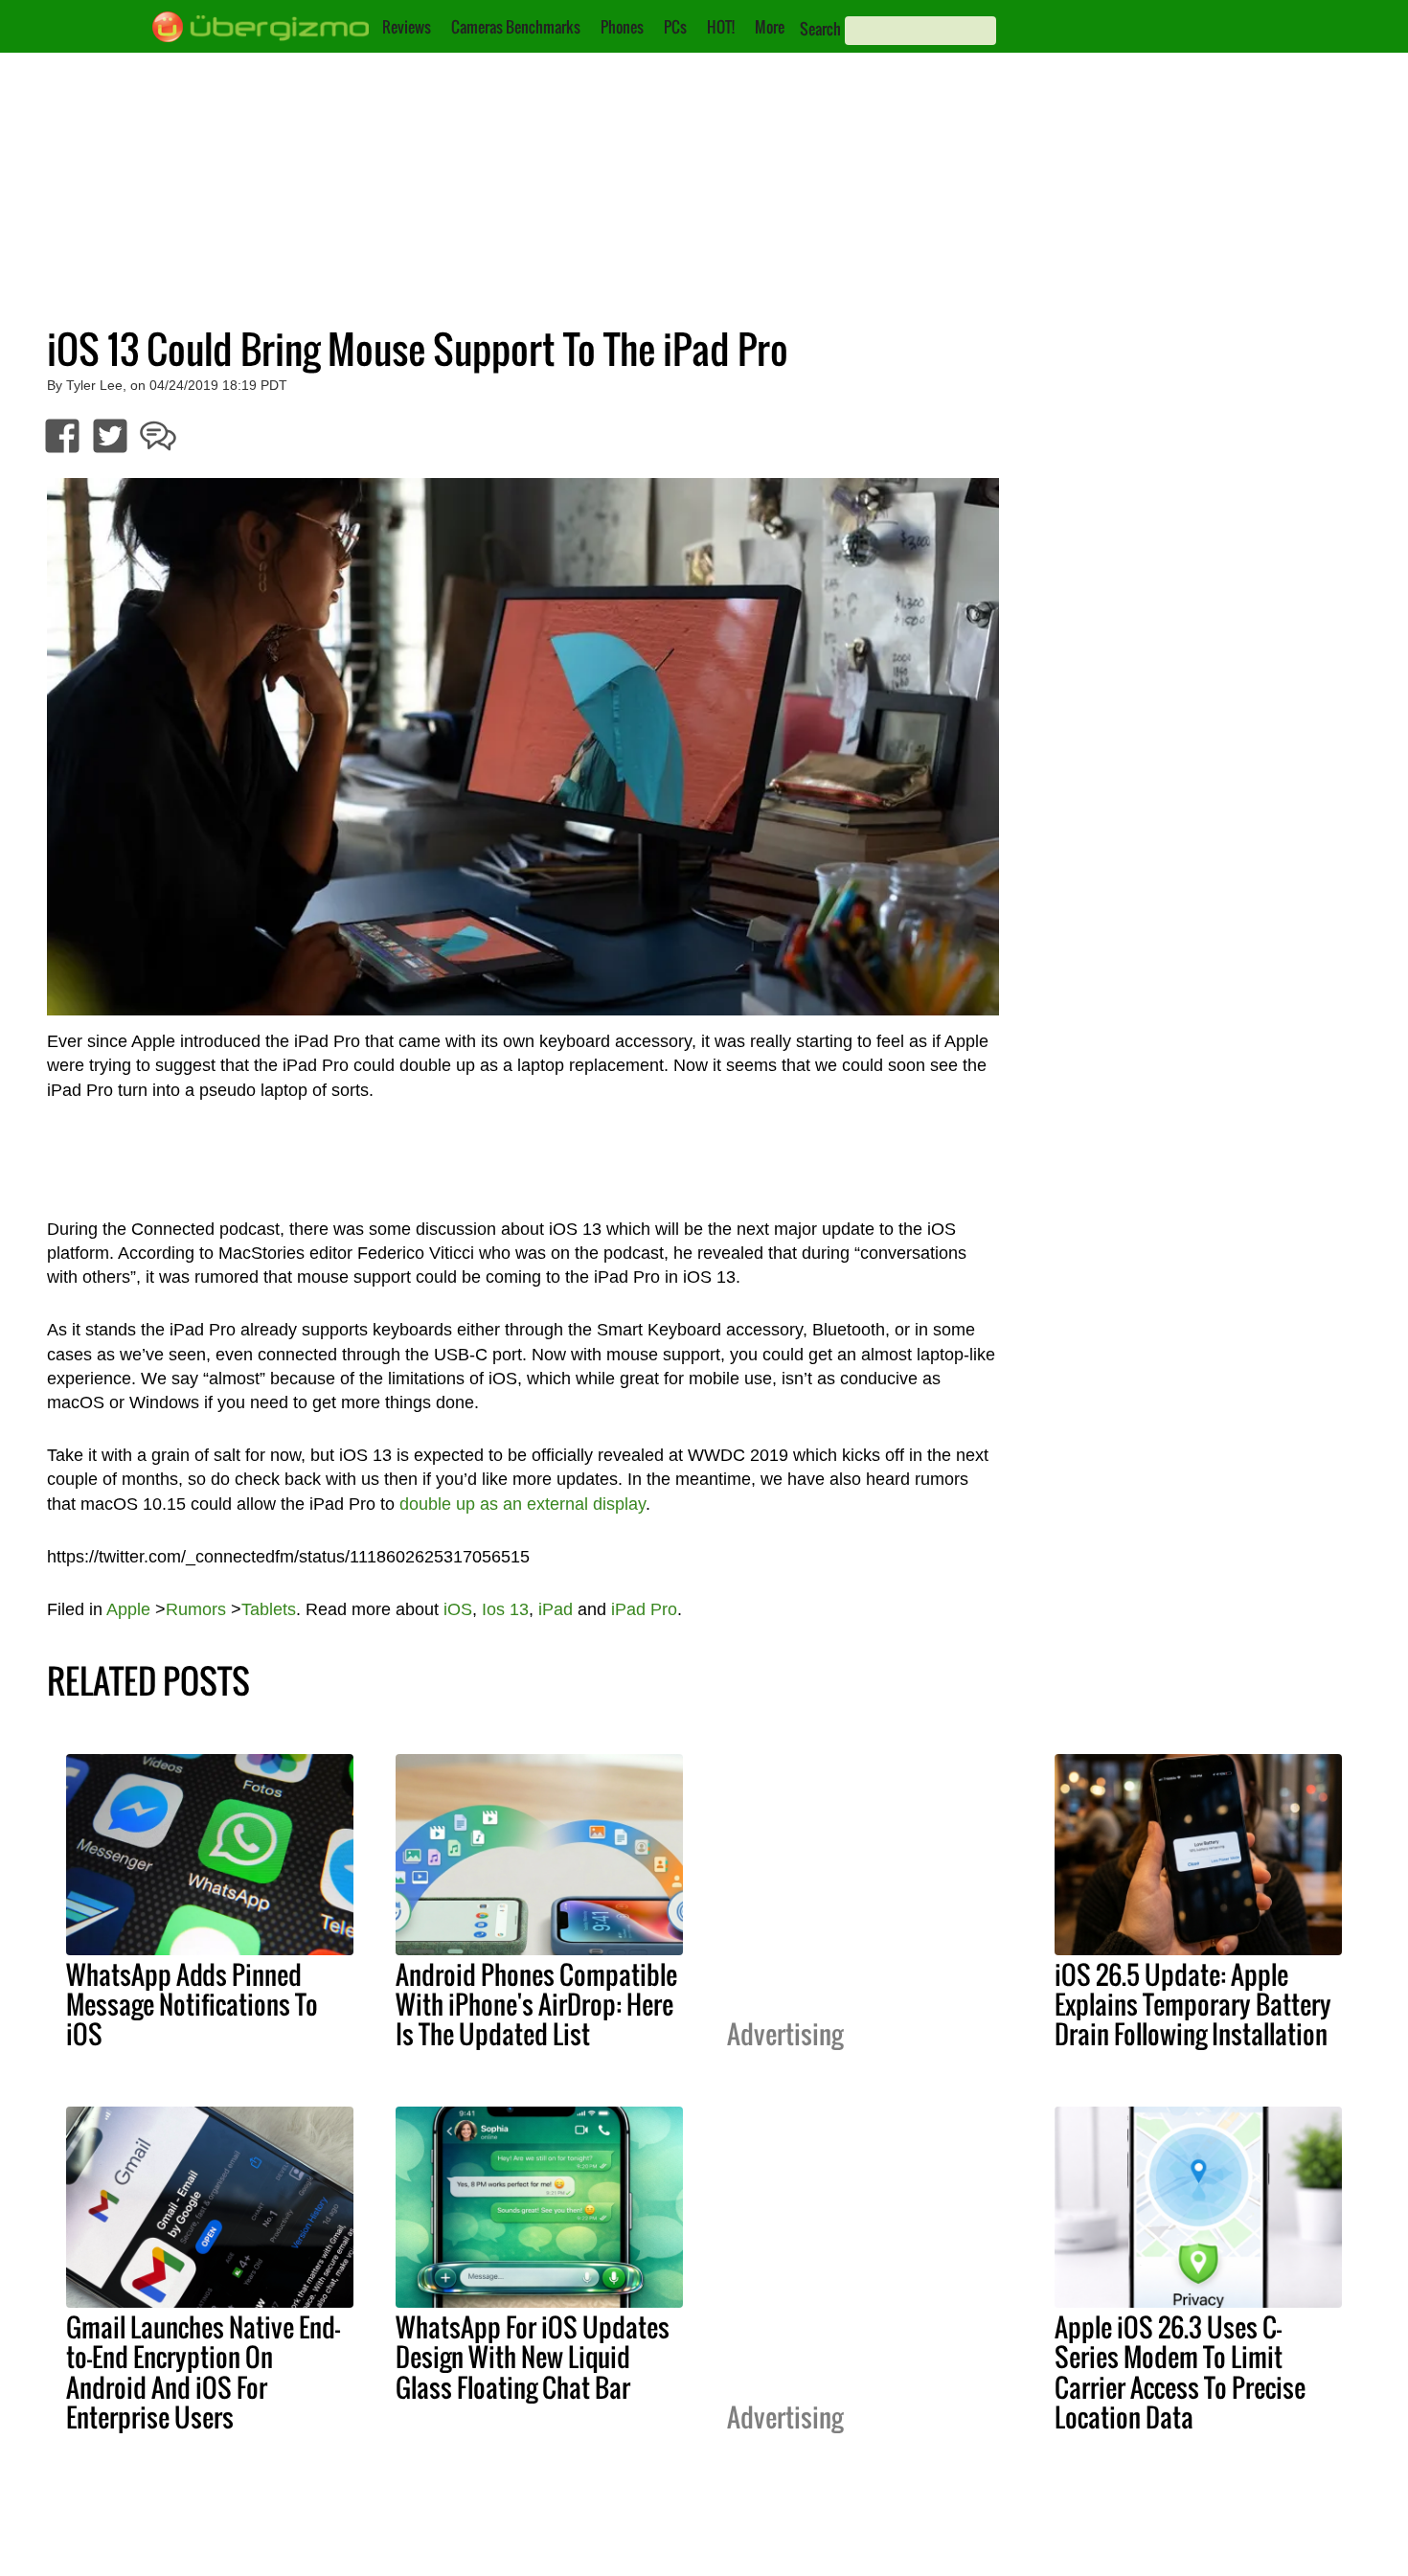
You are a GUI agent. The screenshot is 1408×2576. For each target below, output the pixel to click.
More (770, 27)
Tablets (269, 1609)
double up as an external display (522, 1504)
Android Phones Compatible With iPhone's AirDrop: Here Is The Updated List (536, 2004)
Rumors (196, 1609)
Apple (128, 1609)
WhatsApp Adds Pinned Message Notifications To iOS (192, 2004)
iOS (458, 1609)
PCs (675, 27)
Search (820, 29)
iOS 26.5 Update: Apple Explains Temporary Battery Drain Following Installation (1193, 2004)
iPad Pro (644, 1609)
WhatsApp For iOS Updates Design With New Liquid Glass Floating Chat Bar (533, 2357)
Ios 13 (505, 1609)
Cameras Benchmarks (516, 27)
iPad (556, 1609)
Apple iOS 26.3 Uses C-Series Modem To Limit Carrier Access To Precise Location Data (1180, 2371)
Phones (622, 27)
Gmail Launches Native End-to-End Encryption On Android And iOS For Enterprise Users (203, 2371)
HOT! (721, 27)
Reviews (407, 27)
